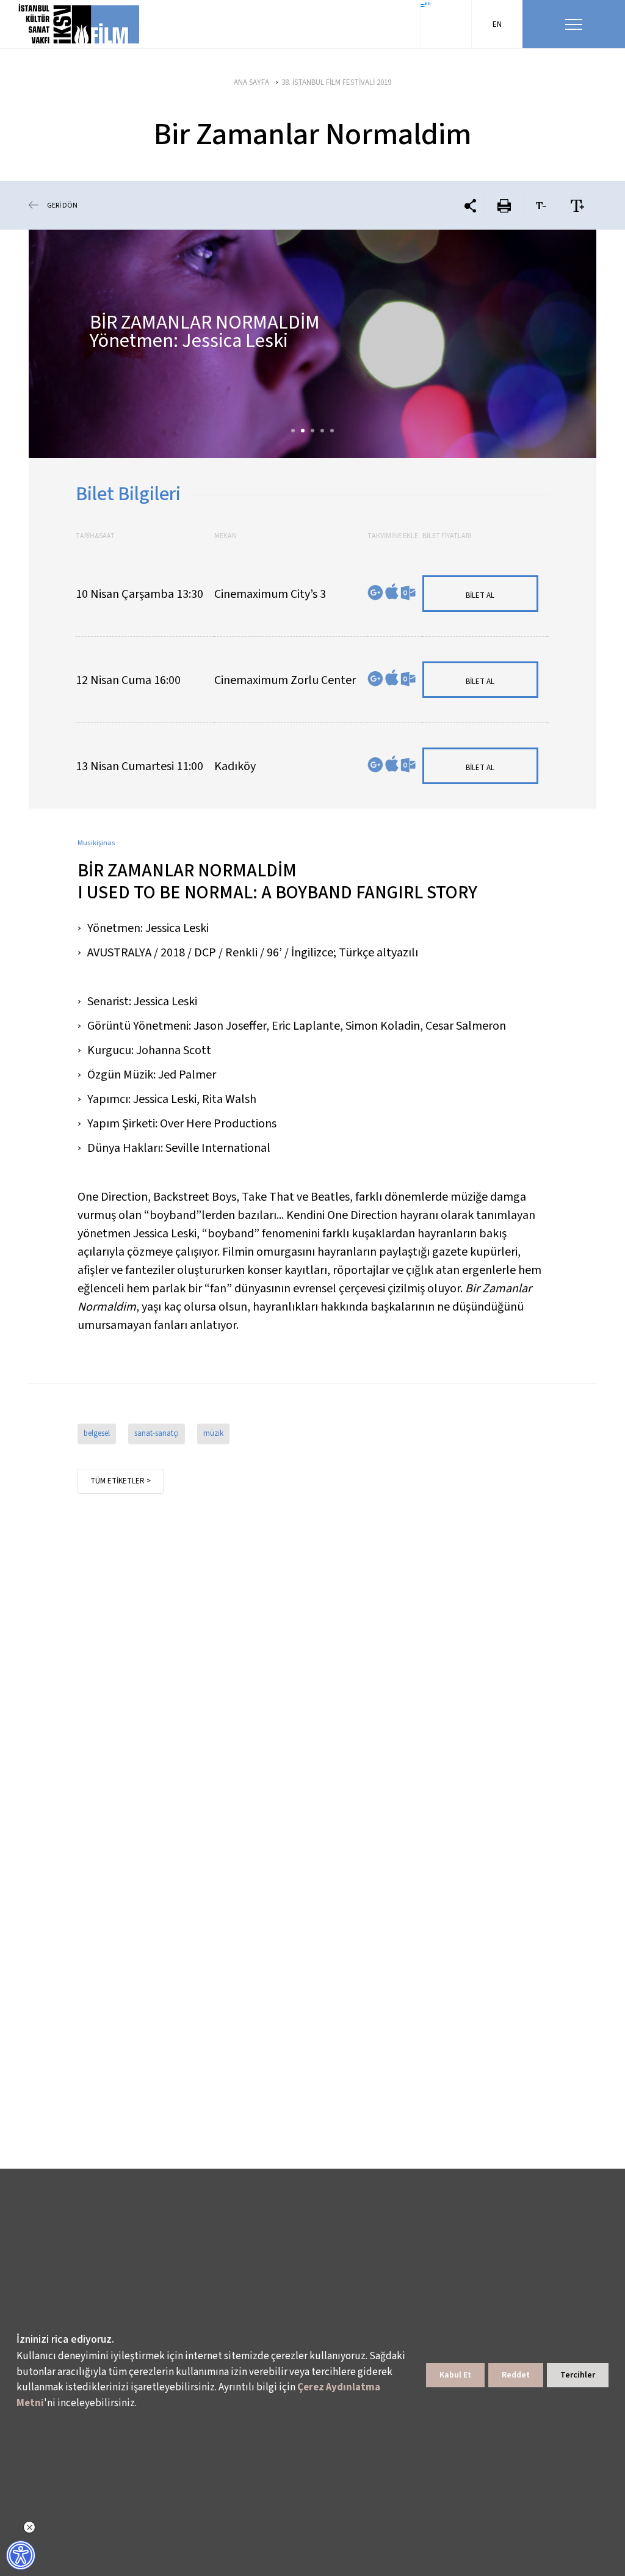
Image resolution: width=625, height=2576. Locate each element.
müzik (213, 1433)
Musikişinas (96, 843)
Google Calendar (375, 593)
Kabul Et (455, 2375)
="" (426, 6)
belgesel (97, 1433)
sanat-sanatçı (157, 1433)
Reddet (516, 2375)
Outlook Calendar (408, 593)
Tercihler (578, 2375)
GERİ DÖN (62, 206)
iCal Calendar (392, 591)
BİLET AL (480, 595)
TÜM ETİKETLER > (121, 1481)
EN (497, 24)
